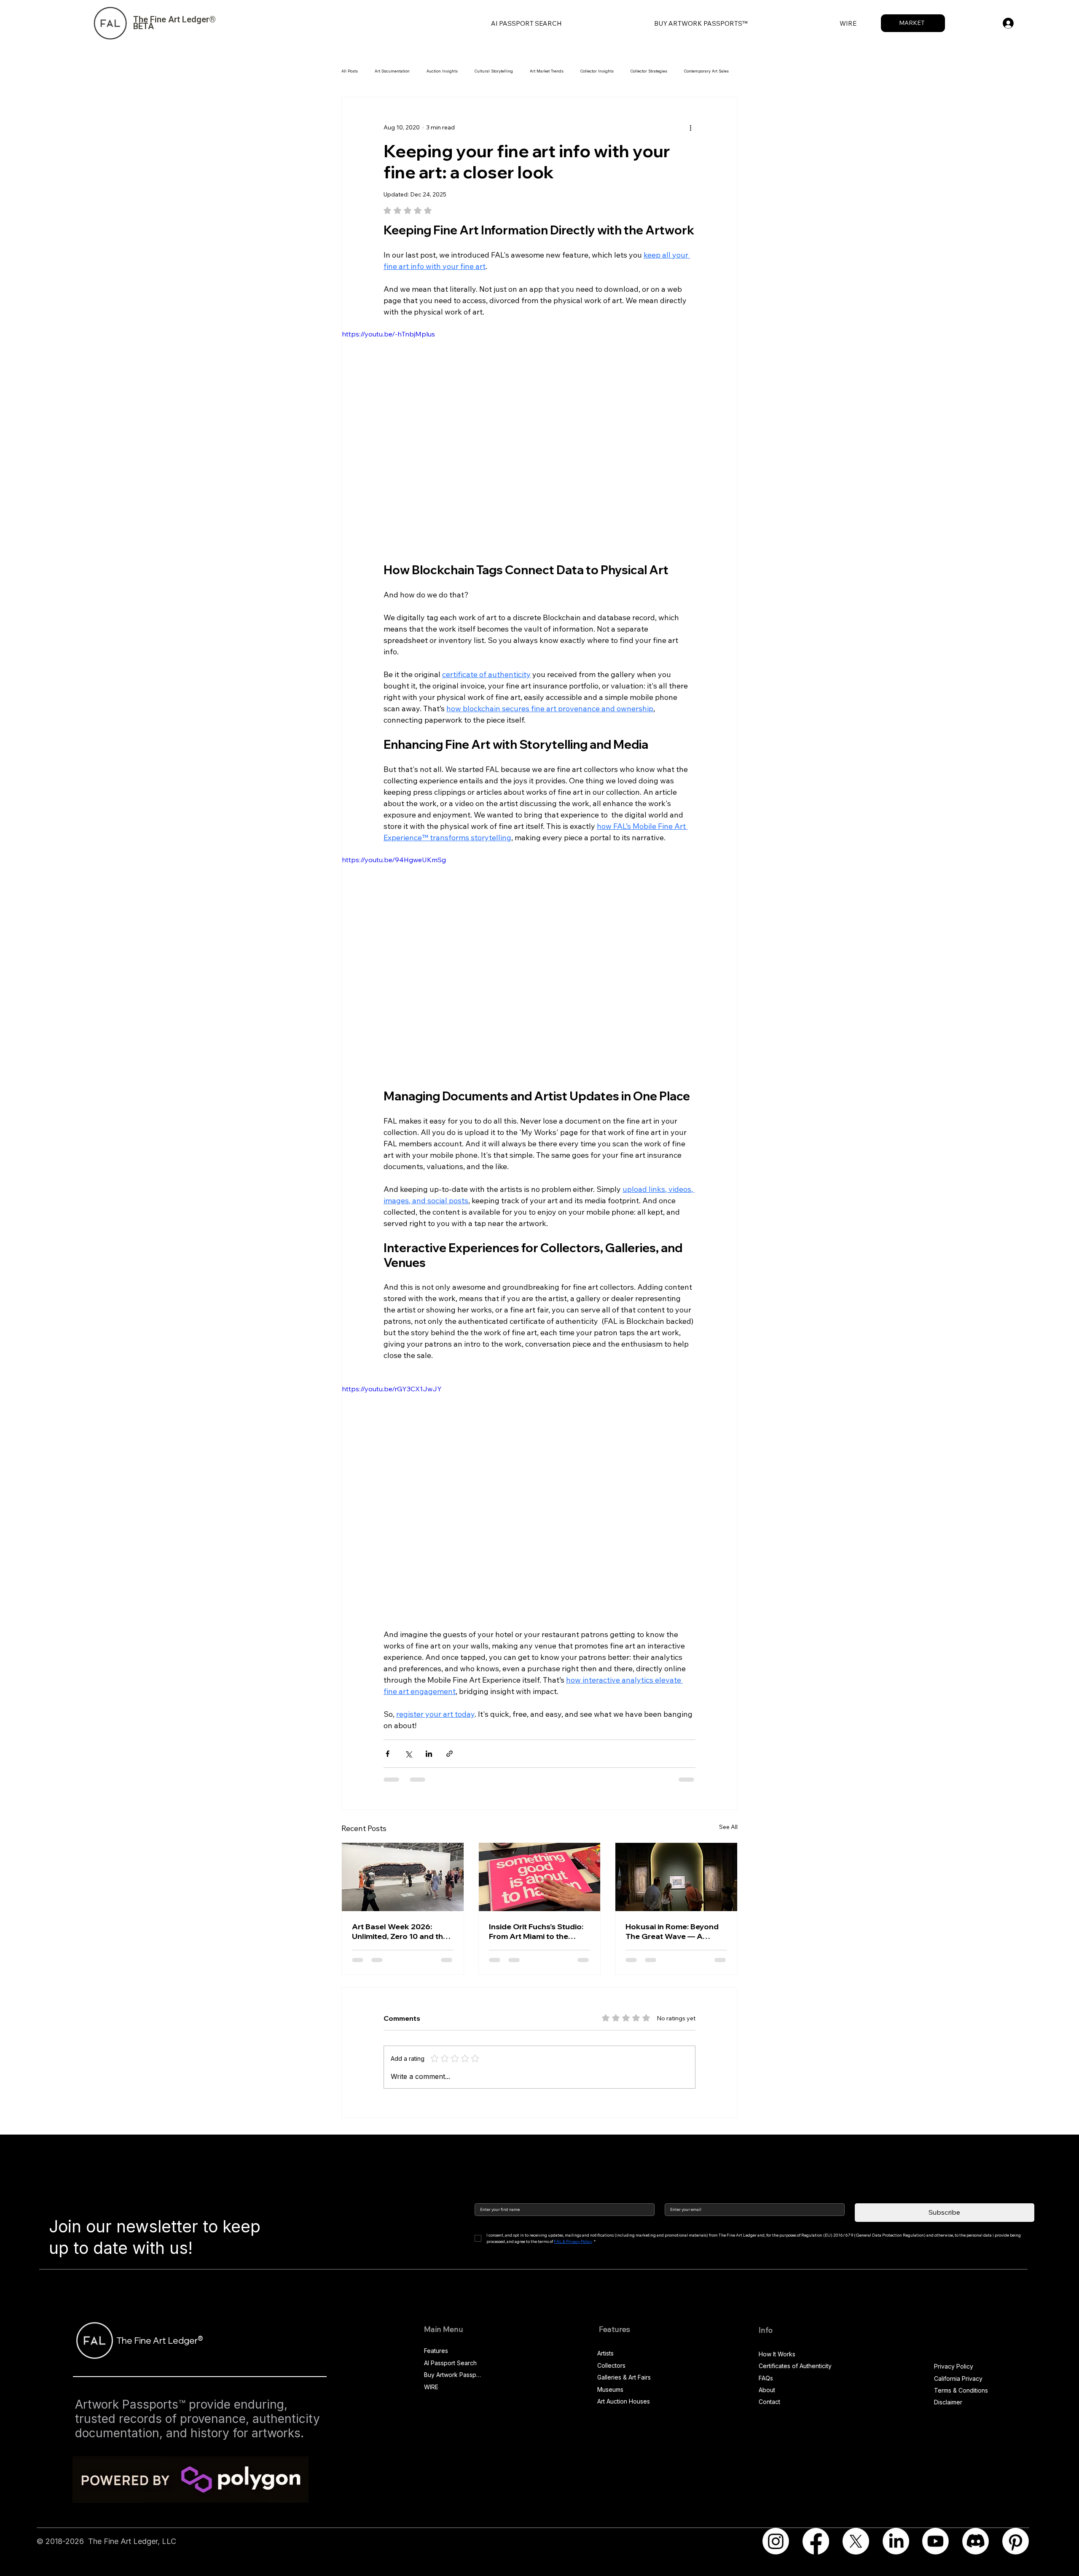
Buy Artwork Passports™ (454, 2375)
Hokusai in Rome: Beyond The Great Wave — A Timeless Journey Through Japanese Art (676, 1931)
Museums (610, 2389)
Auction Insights (442, 71)
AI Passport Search (450, 2363)
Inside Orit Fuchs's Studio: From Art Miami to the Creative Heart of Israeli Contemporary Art (536, 1931)
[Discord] (976, 2541)
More (689, 71)
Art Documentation (392, 71)
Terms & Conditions (961, 2390)
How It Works (777, 2354)
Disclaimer (948, 2402)
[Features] (473, 2351)
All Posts (350, 71)
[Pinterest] (1016, 2541)
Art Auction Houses (624, 2401)
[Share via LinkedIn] (429, 1754)
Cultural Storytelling (494, 71)
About (767, 2390)
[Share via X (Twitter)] (408, 1754)
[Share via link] (450, 1754)
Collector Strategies (649, 71)
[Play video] (539, 440)
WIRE (431, 2387)
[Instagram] (776, 2541)
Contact (769, 2402)
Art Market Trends (547, 71)
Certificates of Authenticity (795, 2366)
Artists (605, 2353)
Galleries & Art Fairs (624, 2377)
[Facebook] (816, 2541)
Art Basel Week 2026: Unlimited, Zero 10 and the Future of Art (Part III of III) (400, 1931)
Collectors (611, 2365)
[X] (856, 2541)
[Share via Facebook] (388, 1754)
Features (436, 2351)
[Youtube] (935, 2541)
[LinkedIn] (896, 2541)
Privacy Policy (954, 2366)
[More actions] (690, 128)
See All (728, 1827)
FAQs (766, 2378)
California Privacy (958, 2378)
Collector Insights (597, 71)
